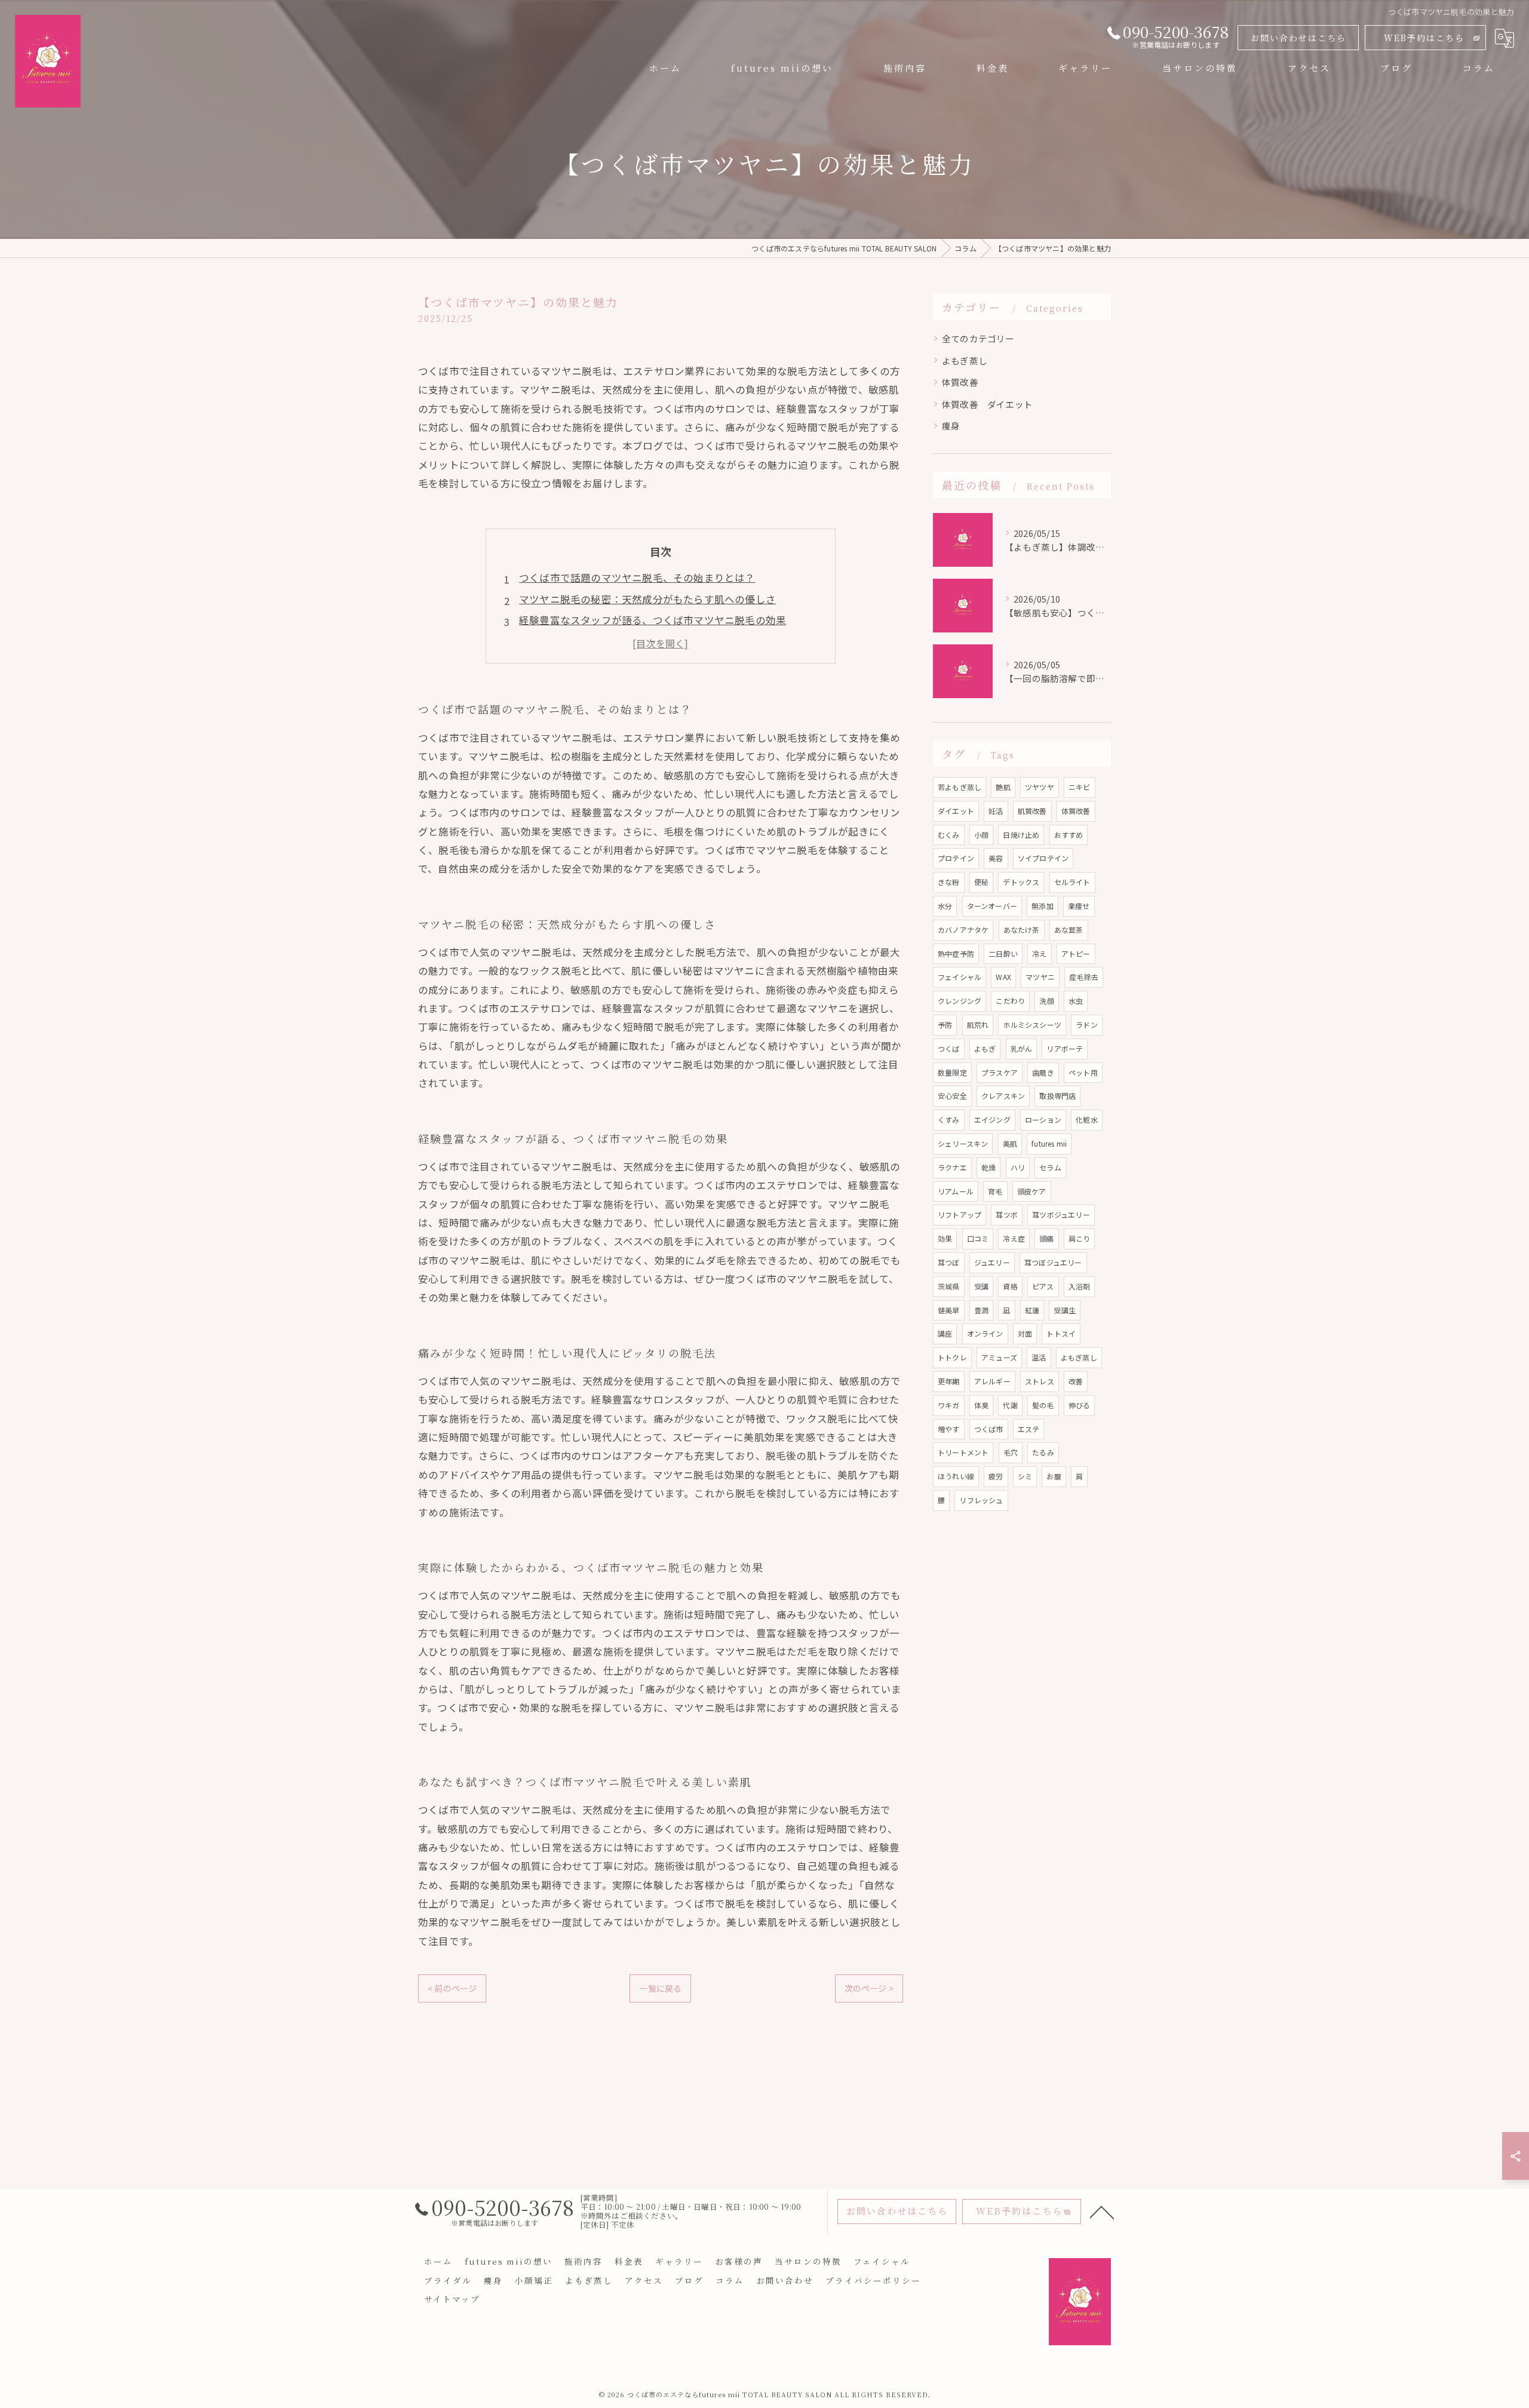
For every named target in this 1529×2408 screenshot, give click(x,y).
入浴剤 (1080, 1286)
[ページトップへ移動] (1102, 2212)
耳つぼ (949, 1262)
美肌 (1010, 1143)
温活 (1039, 1357)
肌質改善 (1032, 811)
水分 (945, 906)
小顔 (981, 835)
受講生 (1065, 1310)
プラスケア (1000, 1072)
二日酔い (1003, 953)
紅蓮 (1032, 1310)
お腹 (1054, 1476)
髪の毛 (1043, 1405)
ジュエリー (992, 1262)
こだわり (1010, 1001)
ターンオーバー (992, 906)
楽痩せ (1079, 906)
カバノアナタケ (963, 930)
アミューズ (999, 1357)
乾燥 (988, 1167)
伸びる (1080, 1405)
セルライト (1072, 882)
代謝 (1010, 1405)
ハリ (1018, 1167)
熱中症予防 (956, 953)
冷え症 (1014, 1238)
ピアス (1043, 1286)
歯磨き (1043, 1072)
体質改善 (960, 382)
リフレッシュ (981, 1500)
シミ (1025, 1476)
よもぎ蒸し (965, 360)
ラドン (1087, 1025)
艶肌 (1003, 787)
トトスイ (1061, 1333)
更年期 (949, 1381)
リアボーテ (1065, 1048)
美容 (996, 858)
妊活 (996, 811)
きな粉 (949, 882)
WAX (1003, 977)
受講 (981, 1286)
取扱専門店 (1057, 1096)
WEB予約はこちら (1424, 38)
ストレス (1040, 1381)
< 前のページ (452, 1988)
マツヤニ (1040, 977)
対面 (1025, 1333)
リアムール (956, 1191)
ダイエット (956, 811)
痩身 (951, 426)
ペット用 (1083, 1072)
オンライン (985, 1333)
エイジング (992, 1119)
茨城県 (949, 1286)
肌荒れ (978, 1025)
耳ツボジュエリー (1061, 1214)
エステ (1029, 1429)
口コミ (978, 1238)
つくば (949, 1048)
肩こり (1080, 1238)
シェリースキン (963, 1143)
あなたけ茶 (1022, 930)
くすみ (949, 1119)
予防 (945, 1025)
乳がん (1022, 1048)
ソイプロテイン (1043, 858)
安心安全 (952, 1096)
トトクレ (952, 1357)
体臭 (981, 1405)
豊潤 (981, 1310)
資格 (1010, 1286)
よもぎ (985, 1048)
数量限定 (952, 1072)
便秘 (981, 882)
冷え (1039, 953)
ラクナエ (952, 1167)
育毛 (995, 1191)
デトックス (1021, 882)
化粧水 (1087, 1119)
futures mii (1049, 1143)
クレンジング (960, 1001)
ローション (1043, 1119)
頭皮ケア (1032, 1191)
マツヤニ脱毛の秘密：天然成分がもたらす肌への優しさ (647, 599)
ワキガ (949, 1405)
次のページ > (869, 1988)
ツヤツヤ (1040, 787)
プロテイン (956, 858)
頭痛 (1046, 1238)
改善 (1076, 1381)
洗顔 (1046, 1001)
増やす (949, 1429)
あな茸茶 (1069, 930)
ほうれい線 (956, 1476)
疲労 (996, 1476)
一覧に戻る (660, 1988)
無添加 (1043, 906)
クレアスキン (1003, 1096)
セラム (1050, 1167)
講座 (945, 1333)
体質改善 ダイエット (987, 404)
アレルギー (992, 1381)
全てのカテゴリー (978, 338)
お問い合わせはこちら (1298, 38)
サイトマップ (452, 2299)
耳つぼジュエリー (1053, 1262)
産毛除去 (1084, 977)
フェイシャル (960, 977)
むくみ (949, 835)
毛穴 (1011, 1452)
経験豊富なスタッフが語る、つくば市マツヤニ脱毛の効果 (653, 620)
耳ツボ (1007, 1214)
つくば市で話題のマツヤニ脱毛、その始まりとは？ (637, 578)
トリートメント (963, 1452)
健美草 (949, 1310)
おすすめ (1069, 835)
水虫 (1076, 1001)
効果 (945, 1238)
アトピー (1076, 953)
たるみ (1043, 1452)
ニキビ (1080, 787)
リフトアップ (960, 1214)
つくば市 (989, 1429)
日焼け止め (1021, 835)
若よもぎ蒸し (960, 787)
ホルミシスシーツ (1032, 1025)
